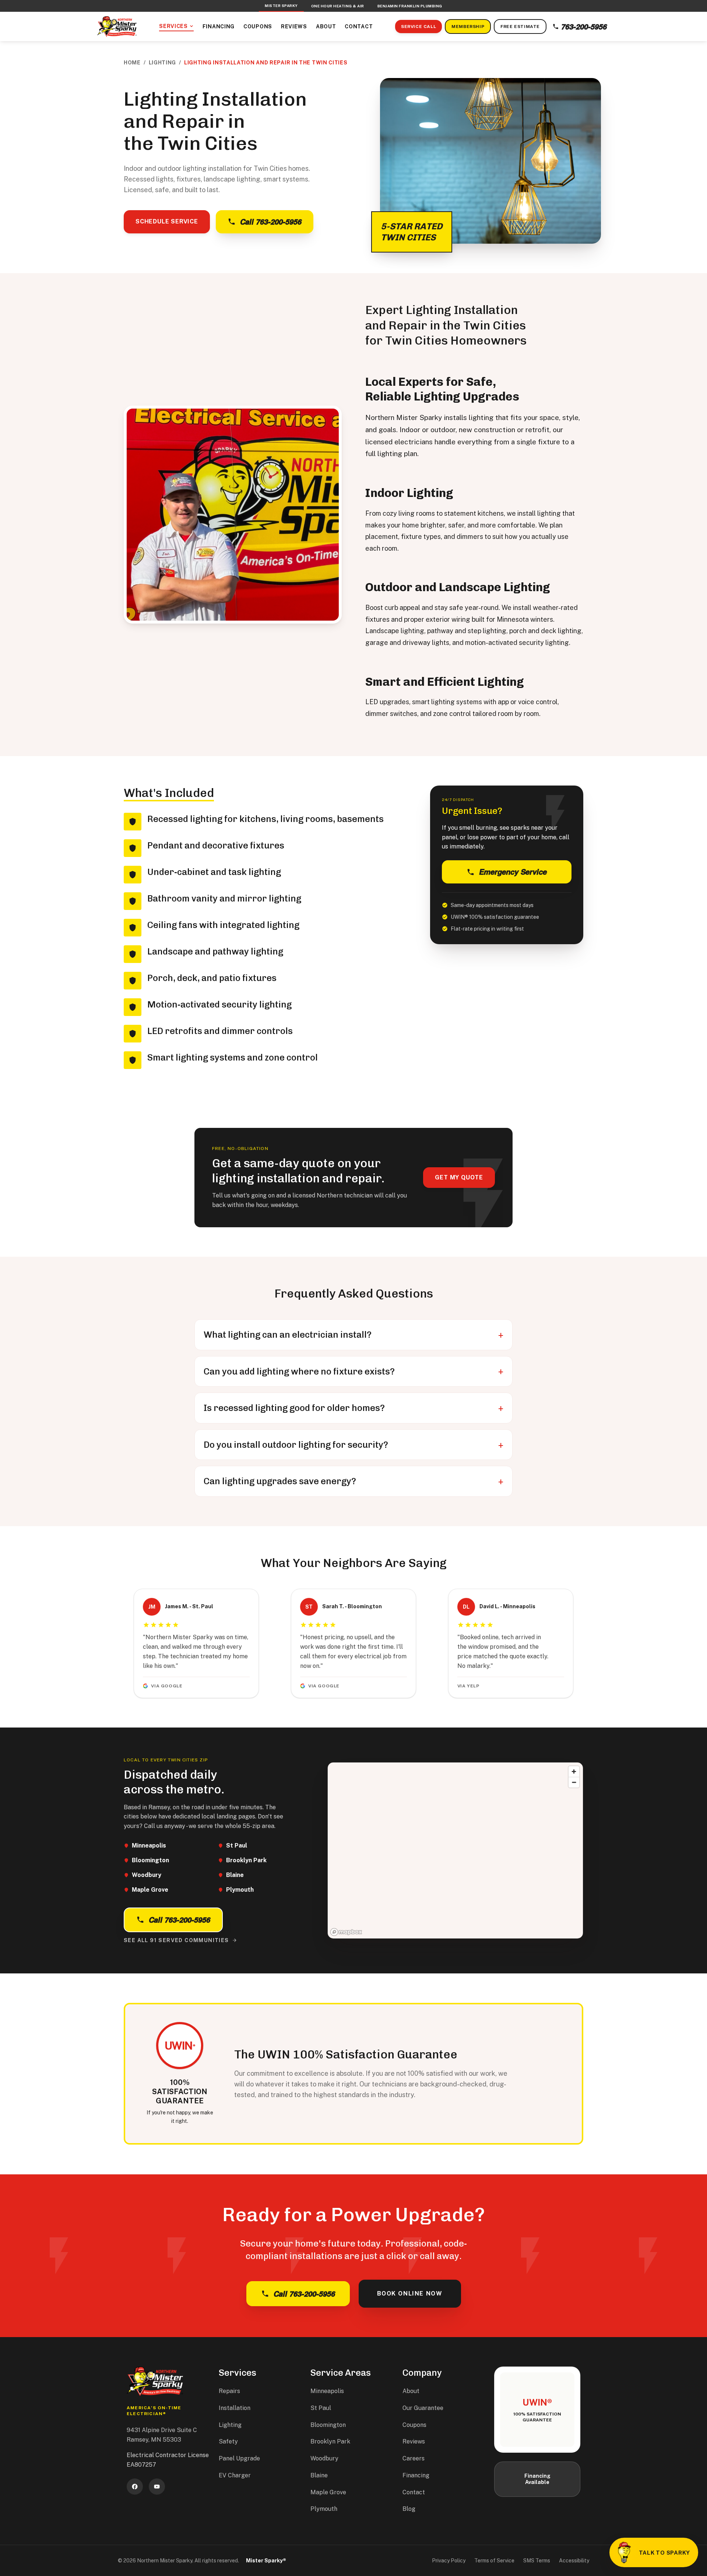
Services (173, 26)
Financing (219, 27)
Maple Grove (328, 2492)
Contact (359, 27)
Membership (468, 27)
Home (132, 63)
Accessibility (574, 2561)
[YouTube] (157, 2487)
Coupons (258, 27)
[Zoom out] (574, 1782)
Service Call (418, 27)
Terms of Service (494, 2561)
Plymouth (324, 2509)
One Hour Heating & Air (338, 6)
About (326, 27)
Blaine (319, 2475)
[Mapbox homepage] (346, 1932)
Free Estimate (520, 27)
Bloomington (328, 2425)
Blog (409, 2509)
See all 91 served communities (176, 1940)
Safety (228, 2441)
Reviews (294, 27)
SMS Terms (537, 2561)
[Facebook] (135, 2487)
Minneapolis (327, 2391)
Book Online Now (410, 2293)
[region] (455, 1850)
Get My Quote (459, 1177)
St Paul (321, 2408)
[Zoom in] (574, 1772)
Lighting (163, 63)
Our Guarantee (423, 2408)
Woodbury (324, 2458)
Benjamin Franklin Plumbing (410, 6)
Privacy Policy (449, 2561)
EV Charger (235, 2475)
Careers (414, 2458)
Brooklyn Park (330, 2441)
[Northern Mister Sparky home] (117, 27)
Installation (235, 2408)
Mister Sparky (281, 6)
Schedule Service (167, 221)
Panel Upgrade (239, 2458)
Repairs (229, 2391)
